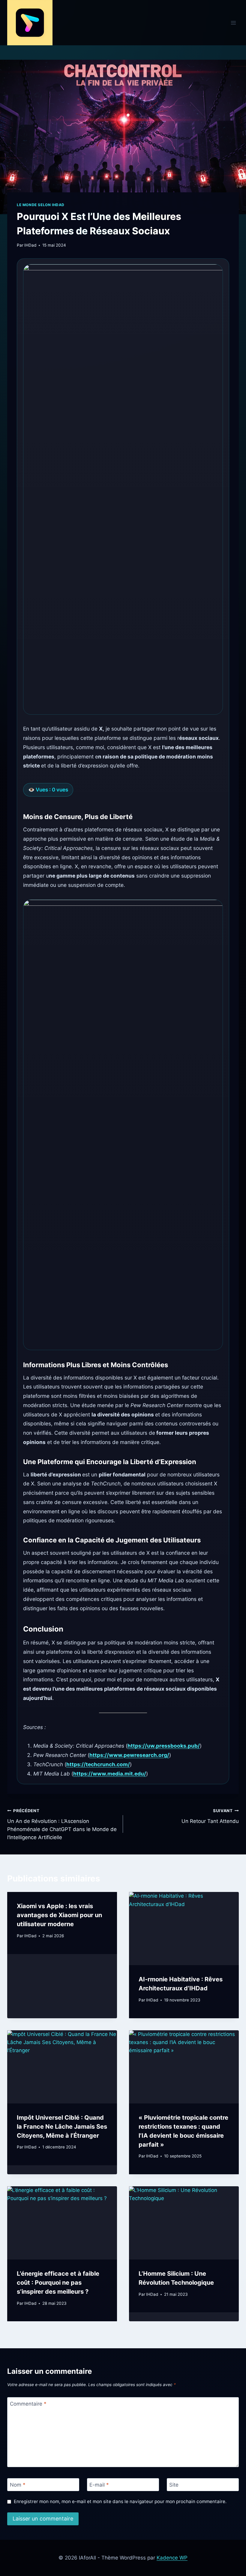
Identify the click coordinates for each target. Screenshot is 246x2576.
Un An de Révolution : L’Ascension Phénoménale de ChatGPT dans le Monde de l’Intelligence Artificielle (62, 1824)
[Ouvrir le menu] (233, 23)
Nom (18, 2485)
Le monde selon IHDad (41, 205)
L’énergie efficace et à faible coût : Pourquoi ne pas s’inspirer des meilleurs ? (58, 2283)
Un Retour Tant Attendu (210, 1816)
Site (174, 2485)
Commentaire (28, 2404)
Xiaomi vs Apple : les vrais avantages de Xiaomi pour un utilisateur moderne (59, 1915)
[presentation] (184, 1929)
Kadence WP (172, 2558)
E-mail (99, 2485)
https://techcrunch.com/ (98, 1764)
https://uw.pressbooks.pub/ (164, 1746)
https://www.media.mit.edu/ (110, 1774)
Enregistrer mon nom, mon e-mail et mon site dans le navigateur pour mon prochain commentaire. (120, 2501)
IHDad (30, 245)
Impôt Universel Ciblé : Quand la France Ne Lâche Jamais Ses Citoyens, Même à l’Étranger (62, 2127)
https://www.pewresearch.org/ (129, 1755)
